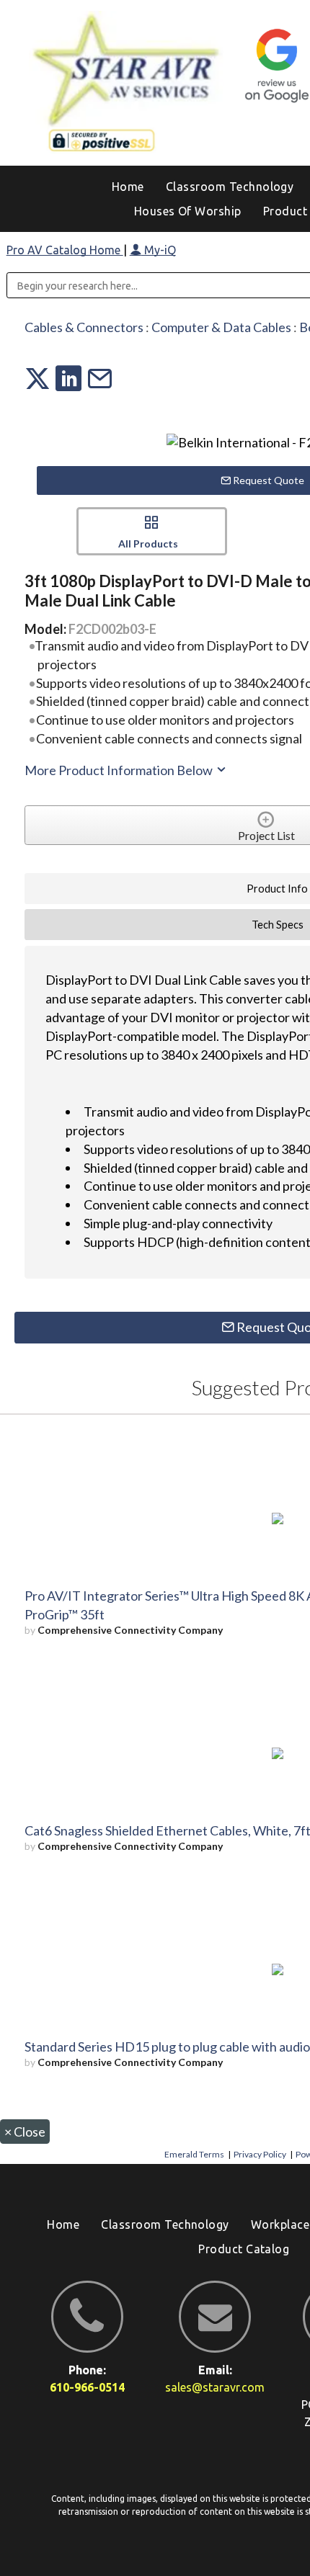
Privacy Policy (260, 2154)
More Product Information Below (120, 770)
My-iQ (159, 250)
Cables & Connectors (84, 327)
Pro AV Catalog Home (65, 250)
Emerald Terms (194, 2154)
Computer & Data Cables (221, 327)
